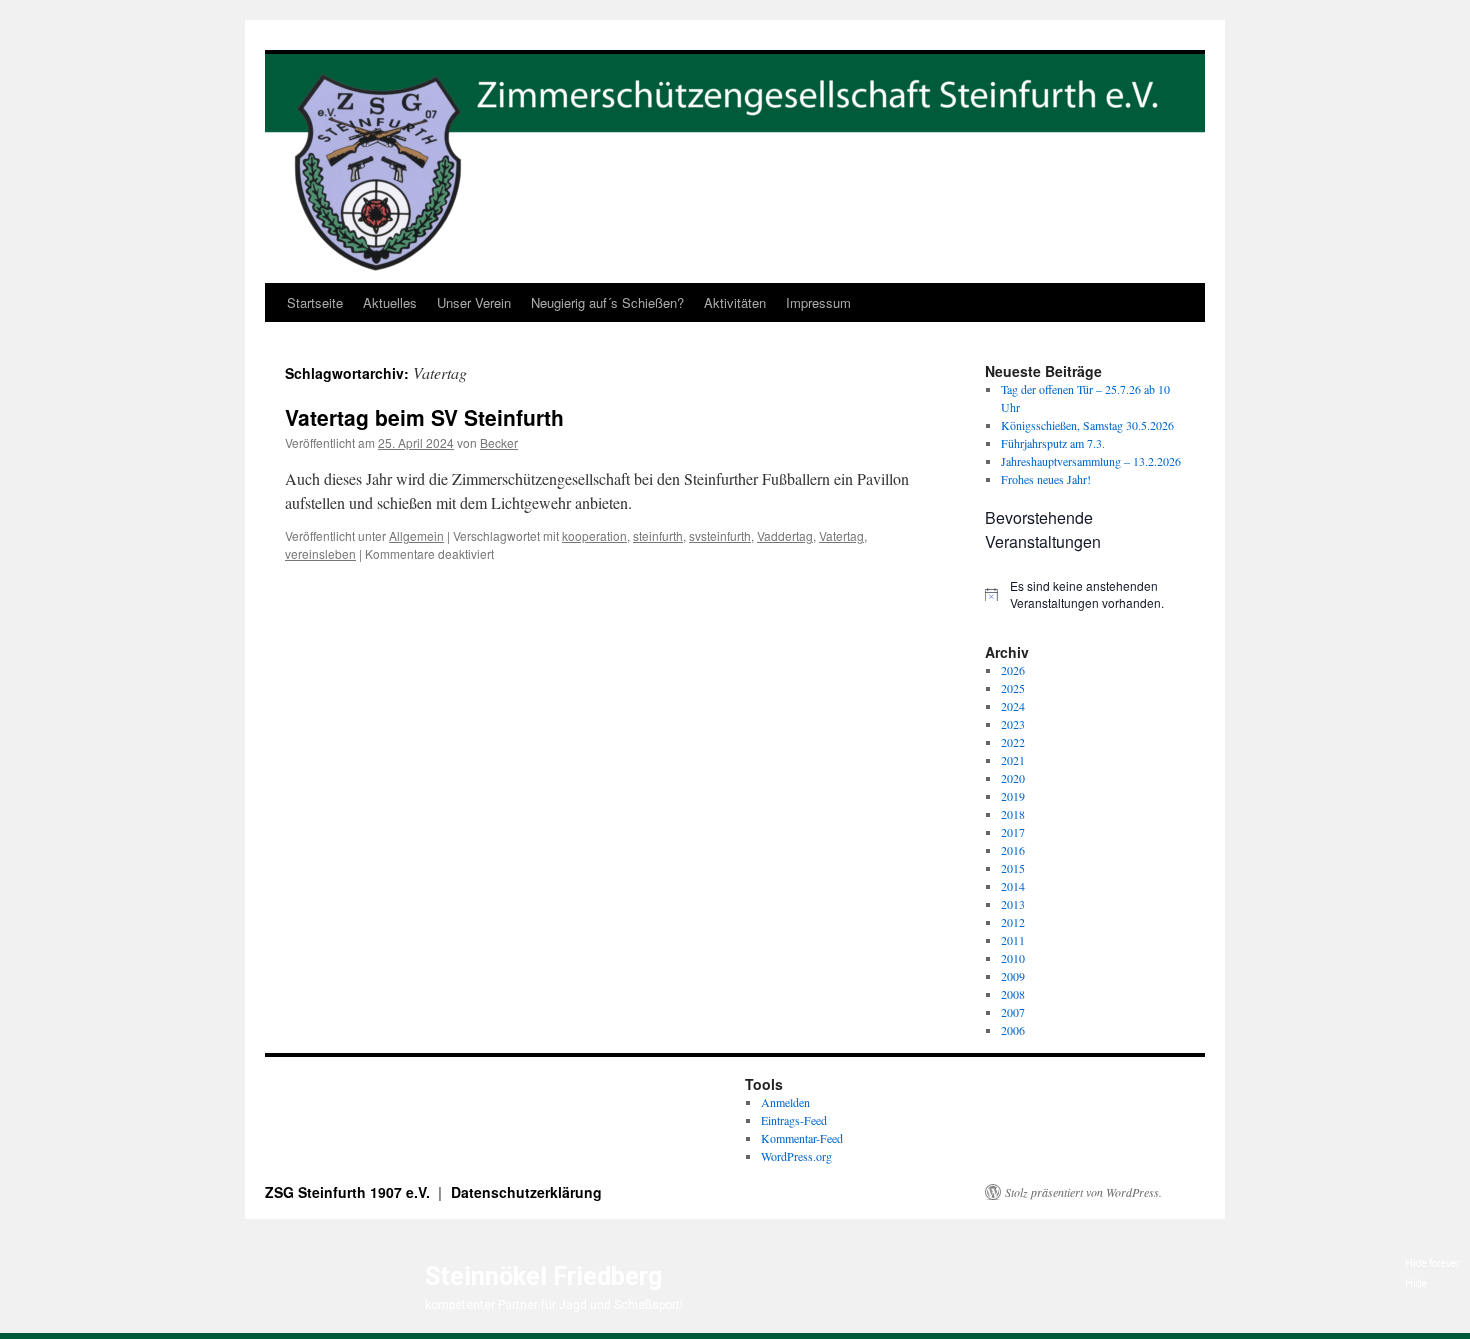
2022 (1013, 742)
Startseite (315, 302)
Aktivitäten (735, 302)
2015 (1013, 868)
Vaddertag (785, 535)
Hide (1416, 1283)
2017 (1013, 832)
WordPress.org (796, 1156)
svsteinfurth (720, 535)
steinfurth (658, 535)
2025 (1013, 688)
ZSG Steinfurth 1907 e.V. (349, 1192)
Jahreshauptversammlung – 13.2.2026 (1091, 461)
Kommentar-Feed (802, 1138)
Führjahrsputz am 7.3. (1053, 443)
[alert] (1085, 594)
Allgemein (416, 535)
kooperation (594, 535)
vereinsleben (320, 553)
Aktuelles (390, 302)
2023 (1013, 724)
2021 (1013, 760)
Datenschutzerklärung (526, 1192)
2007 (1013, 1012)
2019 (1013, 796)
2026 (1013, 670)
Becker (499, 442)
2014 (1013, 886)
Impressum (818, 302)
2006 (1013, 1030)
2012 (1013, 922)
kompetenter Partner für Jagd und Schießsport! (554, 1305)
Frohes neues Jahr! (1046, 479)
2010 (1013, 958)
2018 (1013, 814)
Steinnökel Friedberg (543, 1276)
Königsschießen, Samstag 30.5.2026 (1087, 425)
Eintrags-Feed (794, 1120)
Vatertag (841, 535)
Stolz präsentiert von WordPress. (1083, 1192)
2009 (1013, 976)
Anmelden (785, 1102)
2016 (1013, 850)
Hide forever (1432, 1263)
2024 (1013, 706)
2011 (1013, 940)
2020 (1013, 778)
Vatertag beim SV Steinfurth (424, 417)
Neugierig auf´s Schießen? (607, 302)
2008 (1013, 994)
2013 (1013, 904)
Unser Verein (474, 302)
